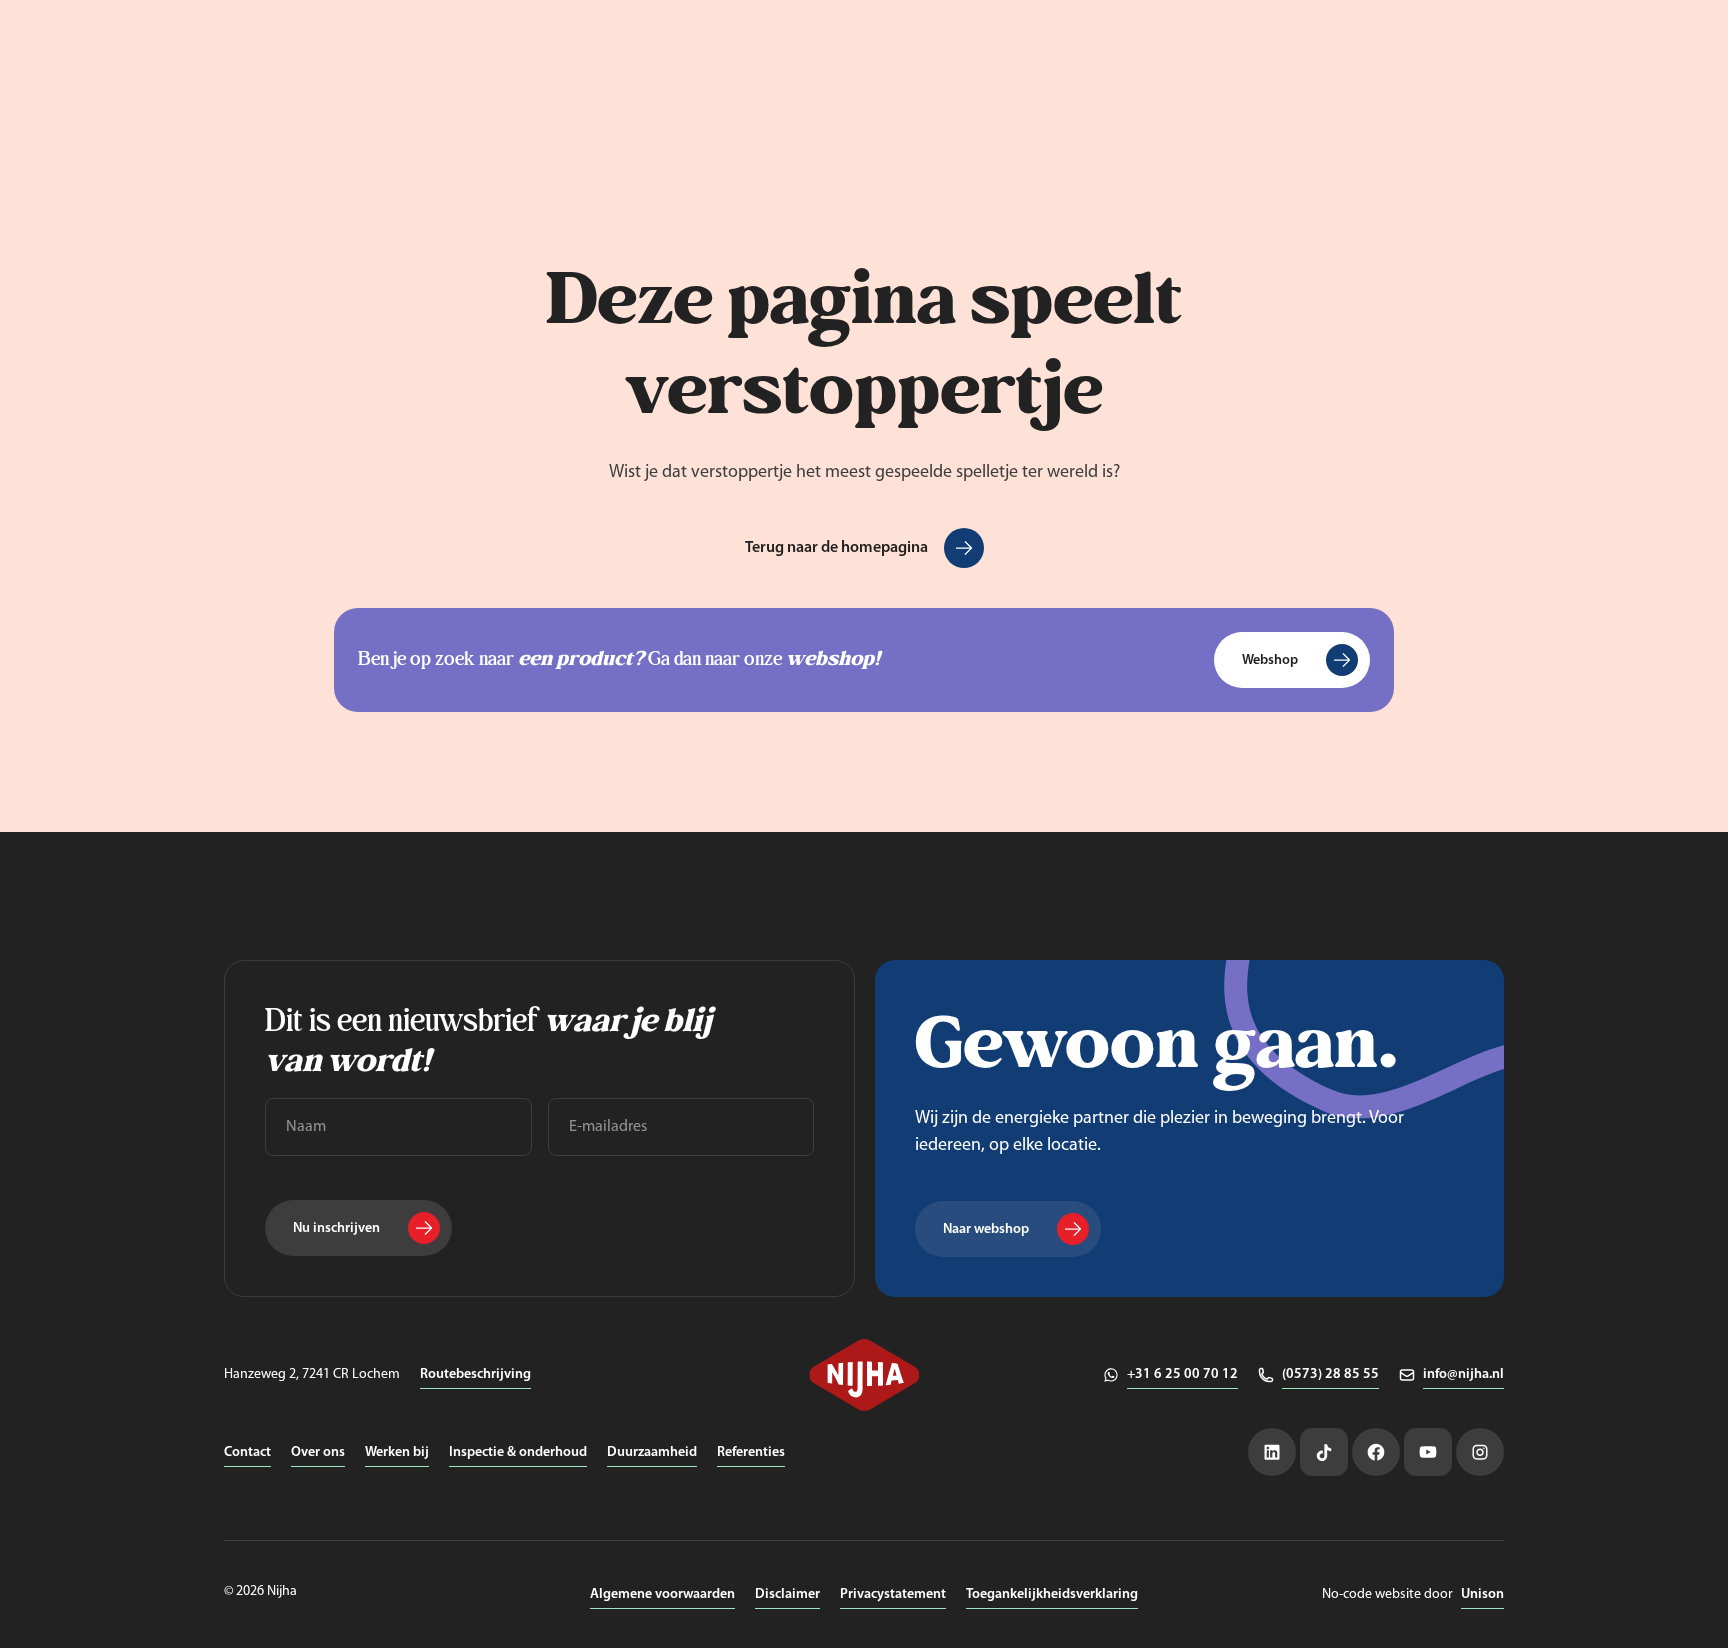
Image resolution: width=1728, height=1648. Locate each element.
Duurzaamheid (652, 1452)
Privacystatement (893, 1594)
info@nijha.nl (1463, 1374)
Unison (1482, 1594)
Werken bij (397, 1452)
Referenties (751, 1452)
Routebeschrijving (475, 1374)
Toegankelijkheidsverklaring (1052, 1594)
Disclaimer (787, 1594)
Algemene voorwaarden (662, 1594)
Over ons (318, 1452)
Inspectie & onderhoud (518, 1452)
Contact (247, 1452)
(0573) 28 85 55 (1330, 1374)
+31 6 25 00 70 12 (1182, 1374)
